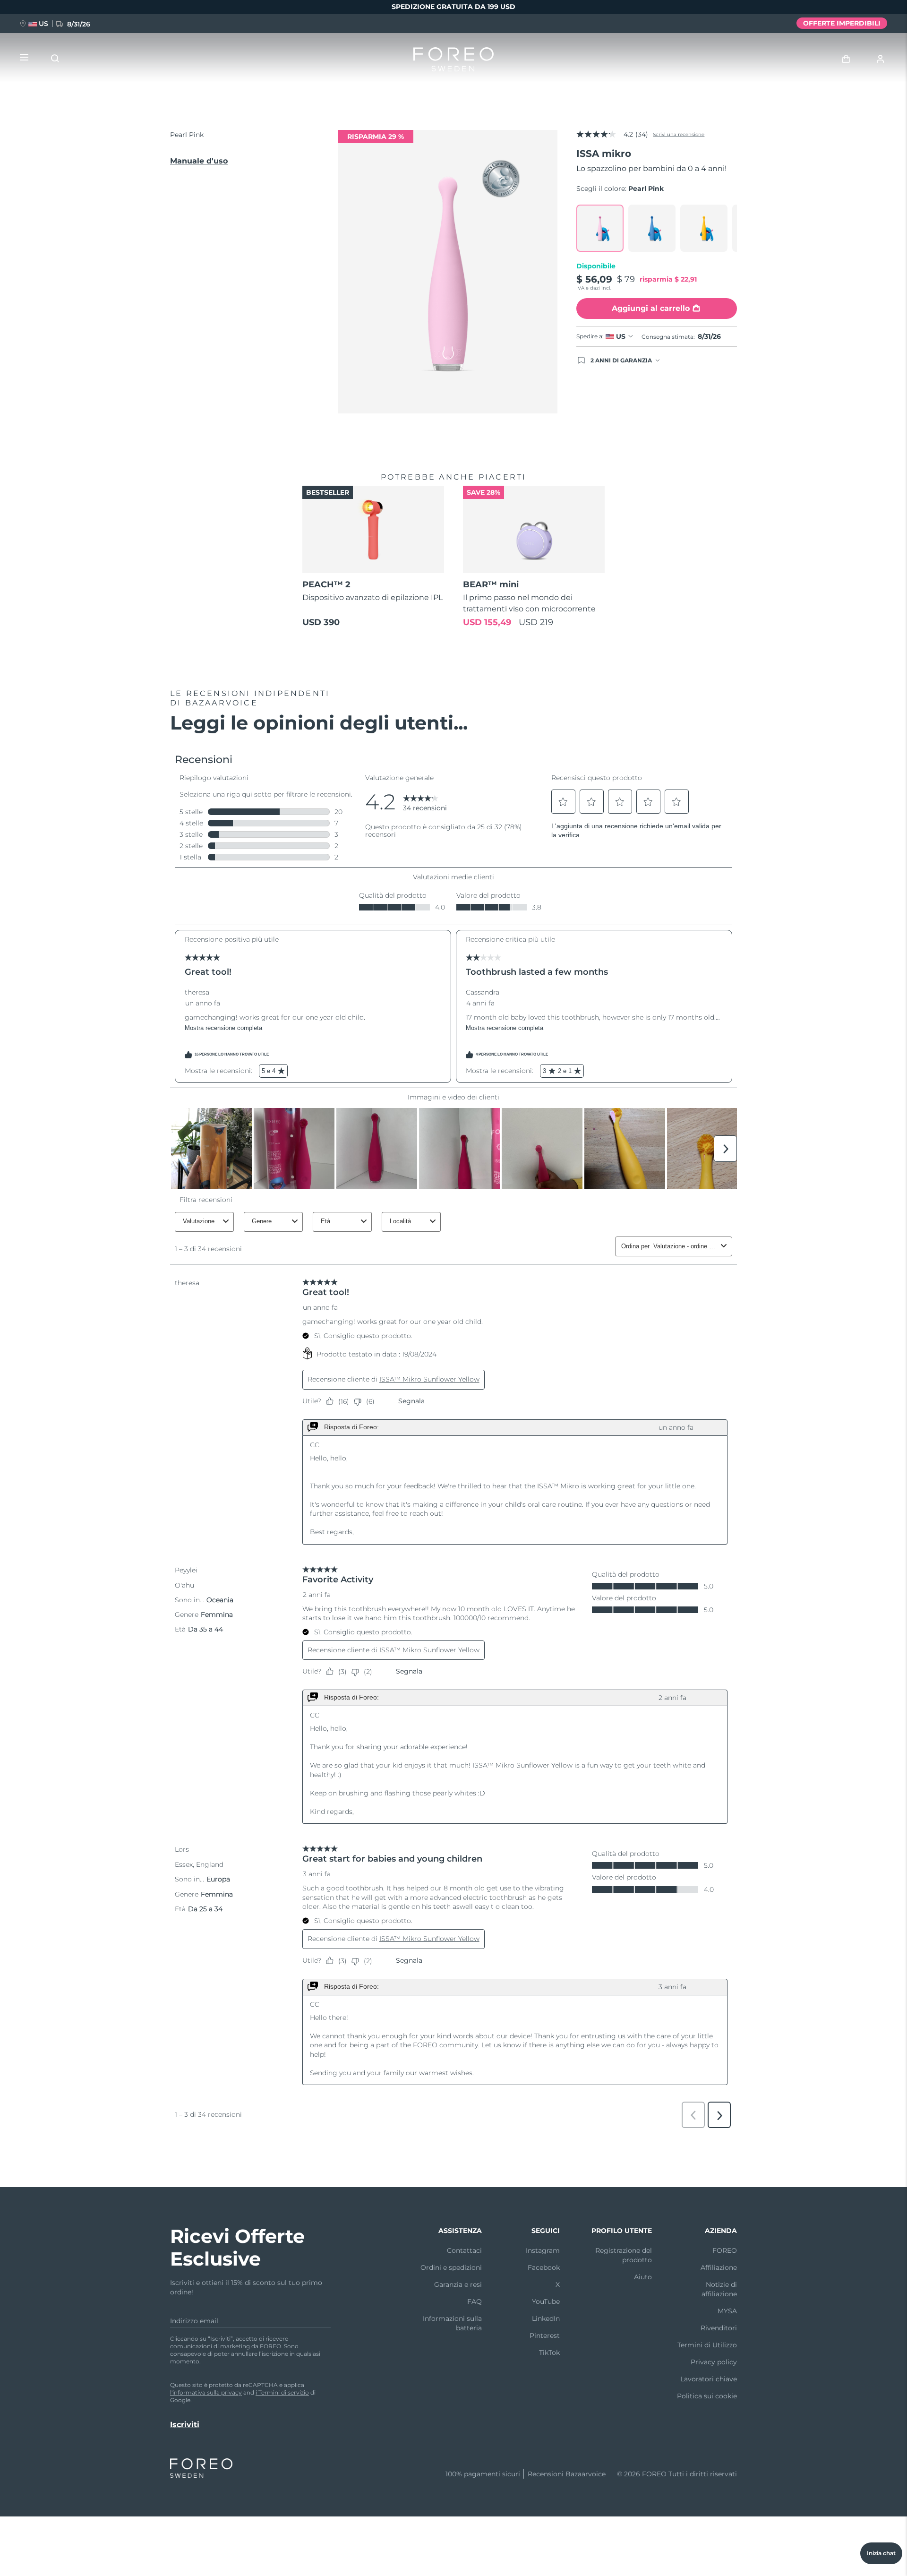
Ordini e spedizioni (451, 2267)
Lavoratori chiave (709, 2379)
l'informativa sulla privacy (206, 2392)
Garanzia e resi (458, 2284)
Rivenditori (719, 2328)
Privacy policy (714, 2362)
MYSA (727, 2311)
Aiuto (643, 2277)
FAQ (475, 2301)
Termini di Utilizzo (707, 2345)
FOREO (725, 2250)
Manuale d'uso (199, 161)
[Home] (453, 61)
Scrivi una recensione (679, 134)
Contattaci (464, 2250)
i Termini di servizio (282, 2392)
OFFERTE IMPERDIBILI (842, 23)
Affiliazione (719, 2267)
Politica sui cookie (707, 2396)
